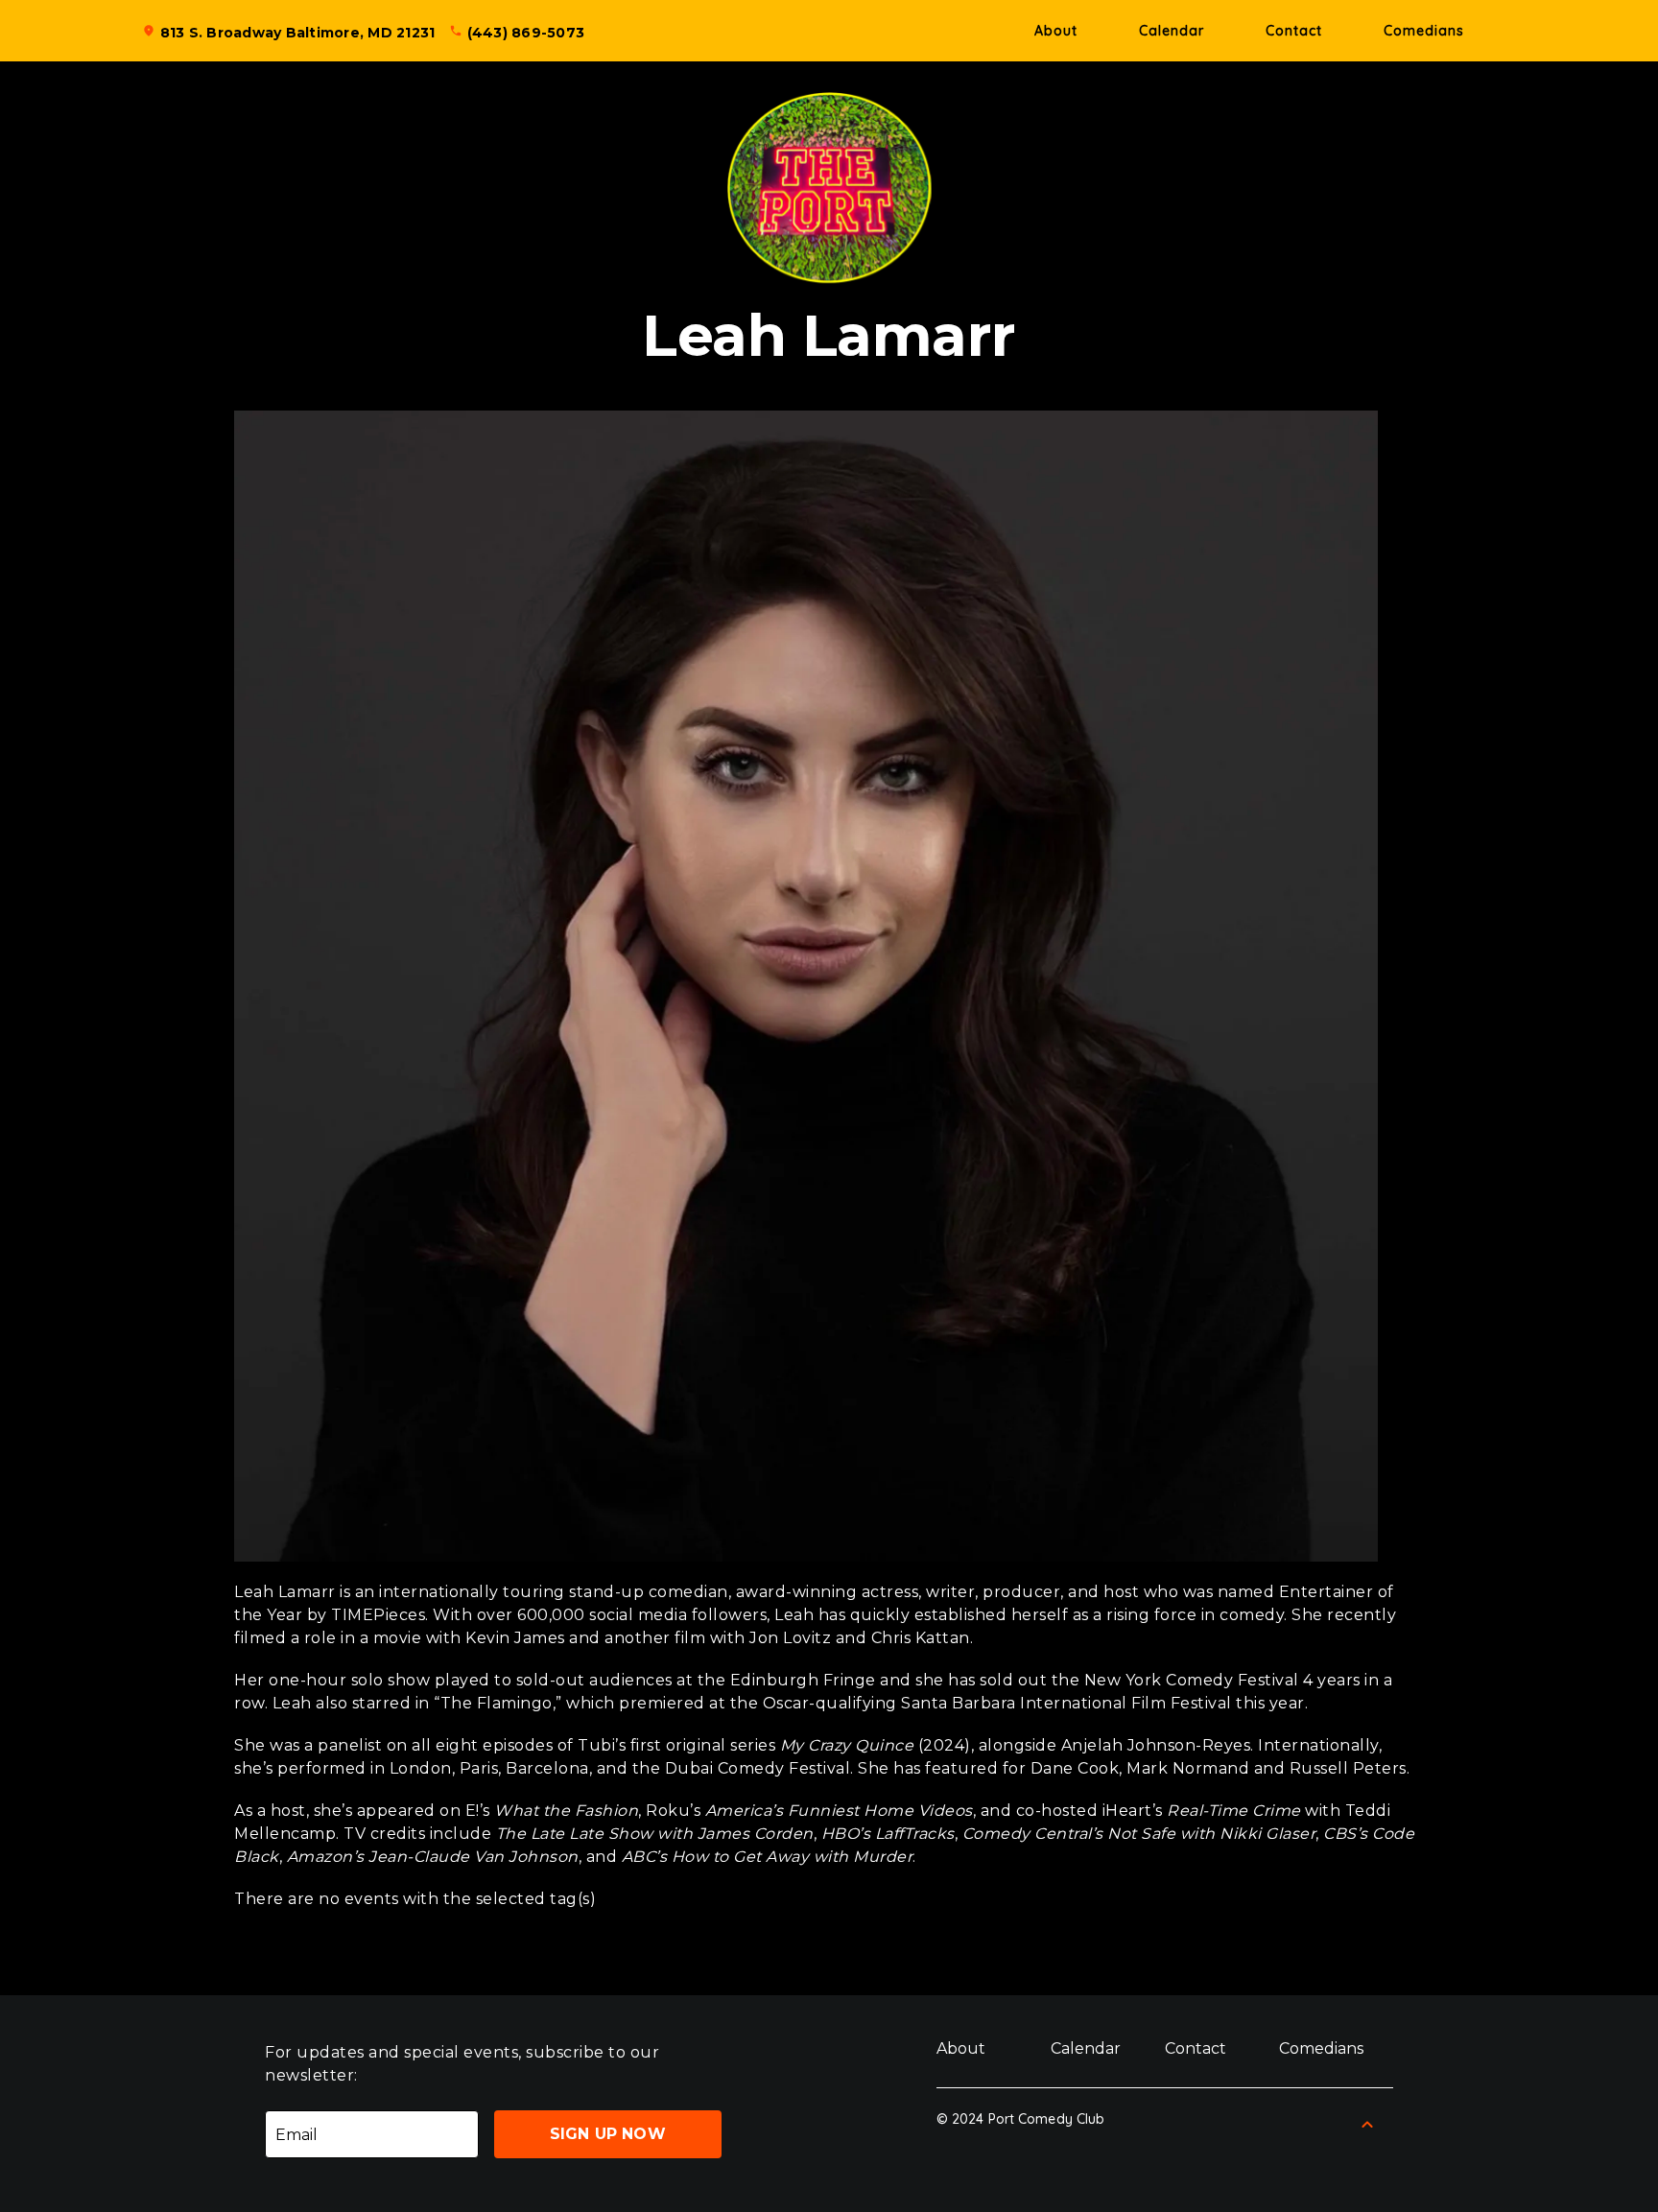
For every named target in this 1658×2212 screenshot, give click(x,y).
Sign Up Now (608, 2134)
